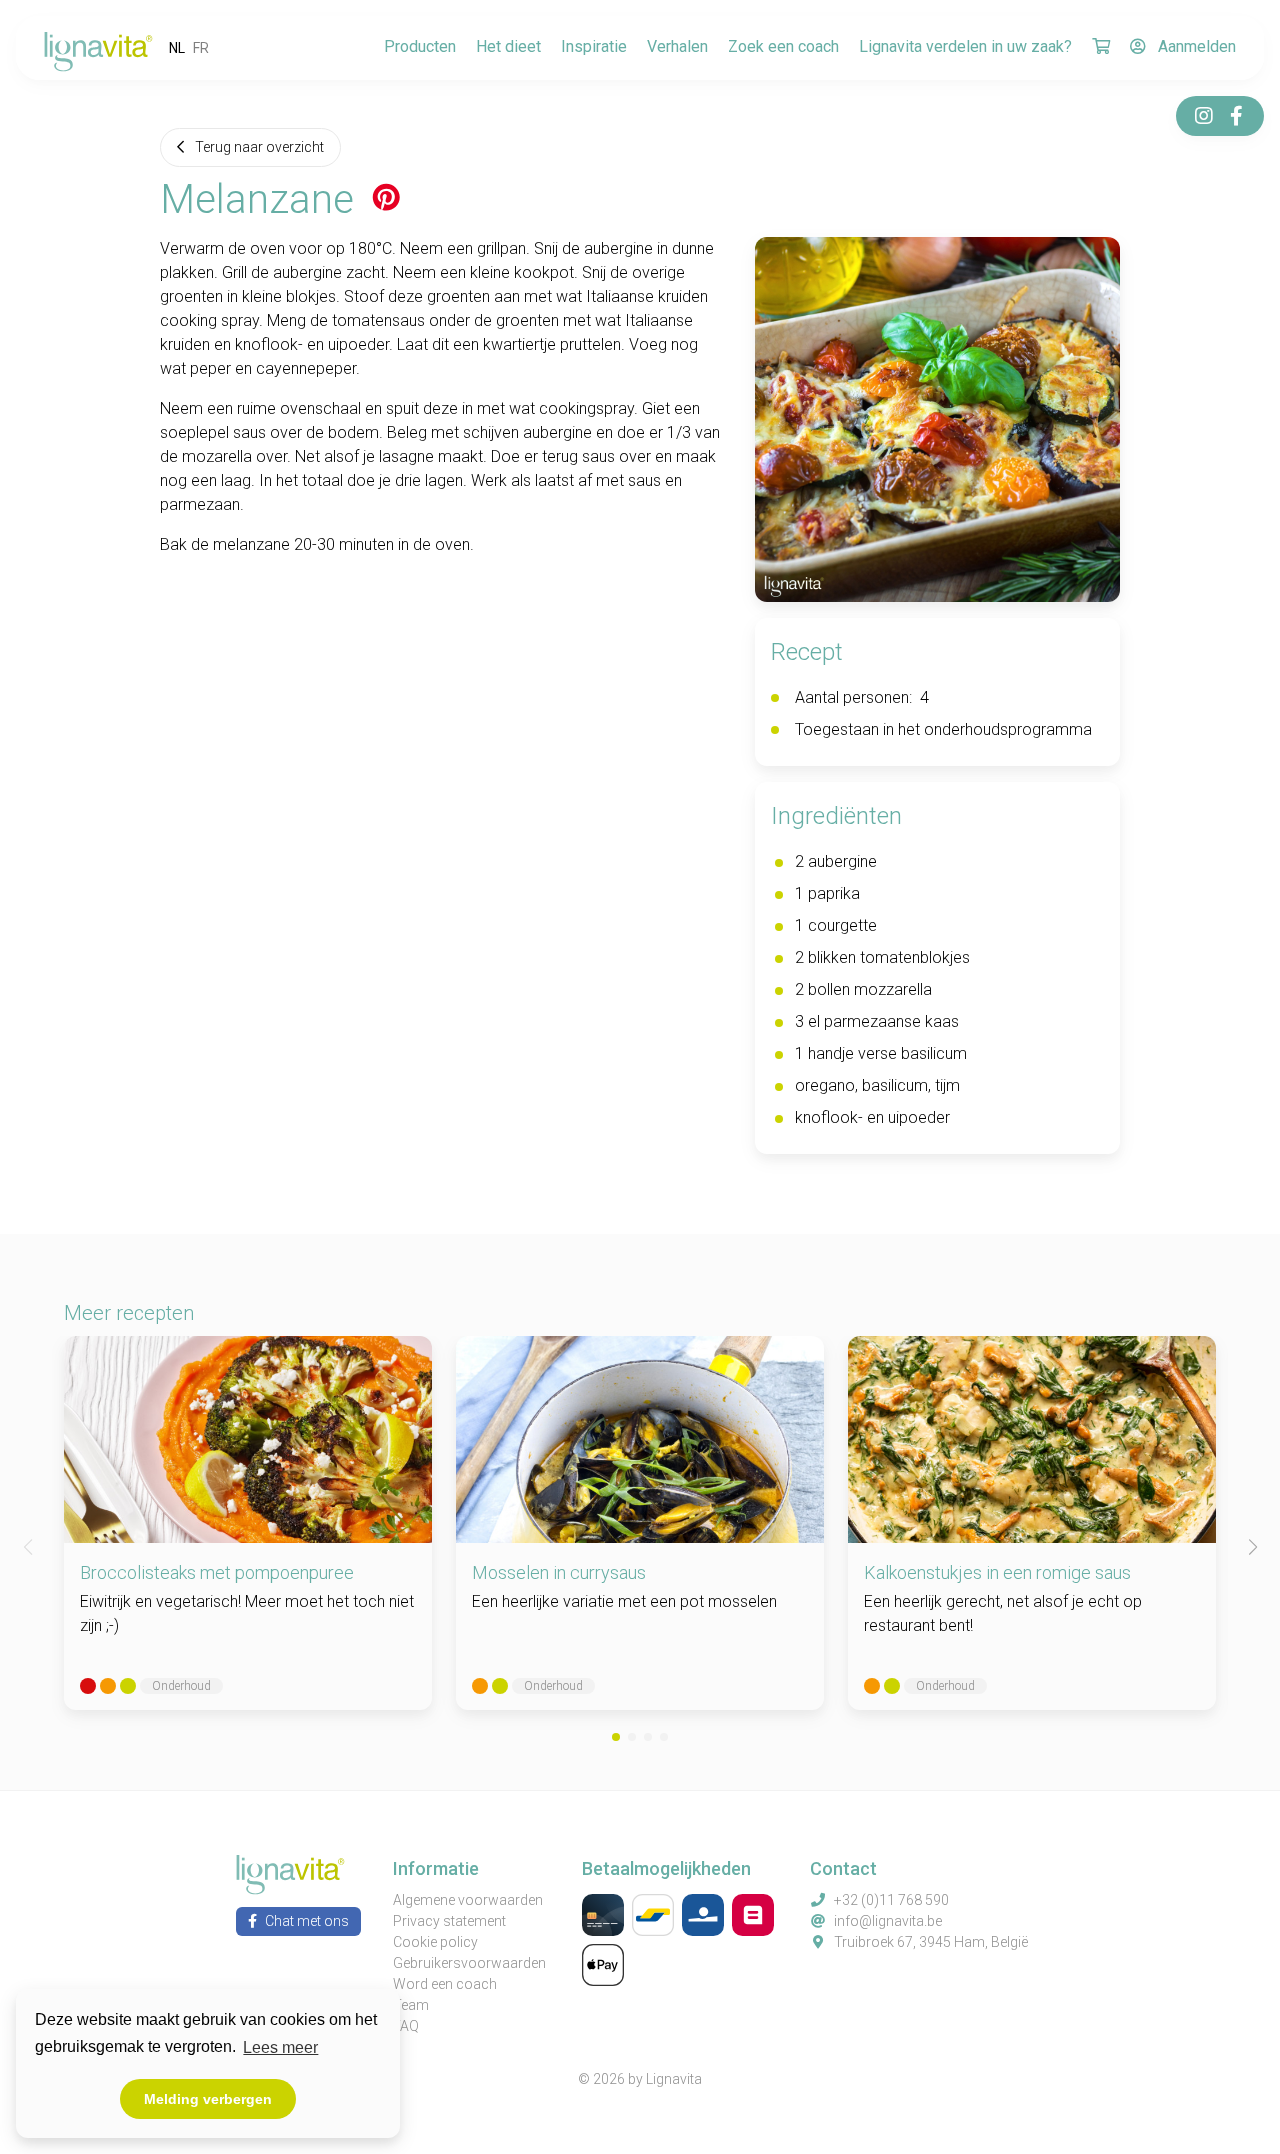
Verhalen (677, 46)
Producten (420, 46)
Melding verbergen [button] (208, 2099)
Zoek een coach (783, 46)
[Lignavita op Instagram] (1204, 116)
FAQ (406, 2026)
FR (201, 48)
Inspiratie (594, 46)
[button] (616, 1737)
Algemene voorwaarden (468, 1900)
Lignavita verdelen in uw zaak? (965, 46)
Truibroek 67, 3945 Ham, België (931, 1942)
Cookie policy (435, 1942)
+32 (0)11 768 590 (891, 1900)
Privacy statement (449, 1921)
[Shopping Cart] (1101, 48)
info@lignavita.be (888, 1921)
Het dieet (508, 46)
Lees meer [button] (280, 2047)
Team (411, 2005)
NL (177, 48)
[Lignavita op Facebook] (1236, 116)
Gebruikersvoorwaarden (469, 1963)
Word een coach (445, 1984)
